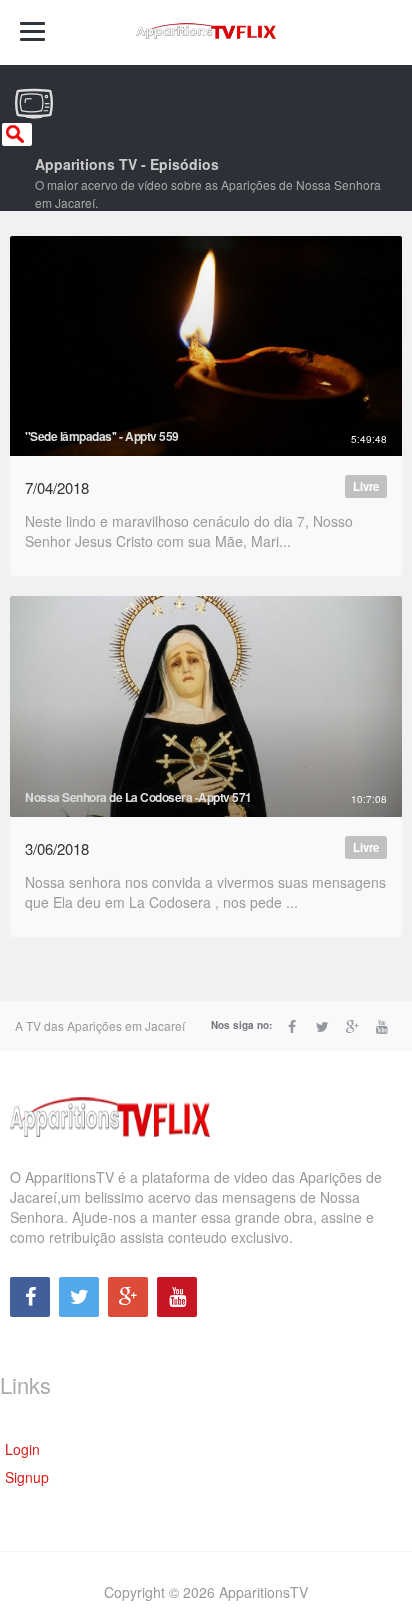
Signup (27, 1477)
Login (22, 1449)
